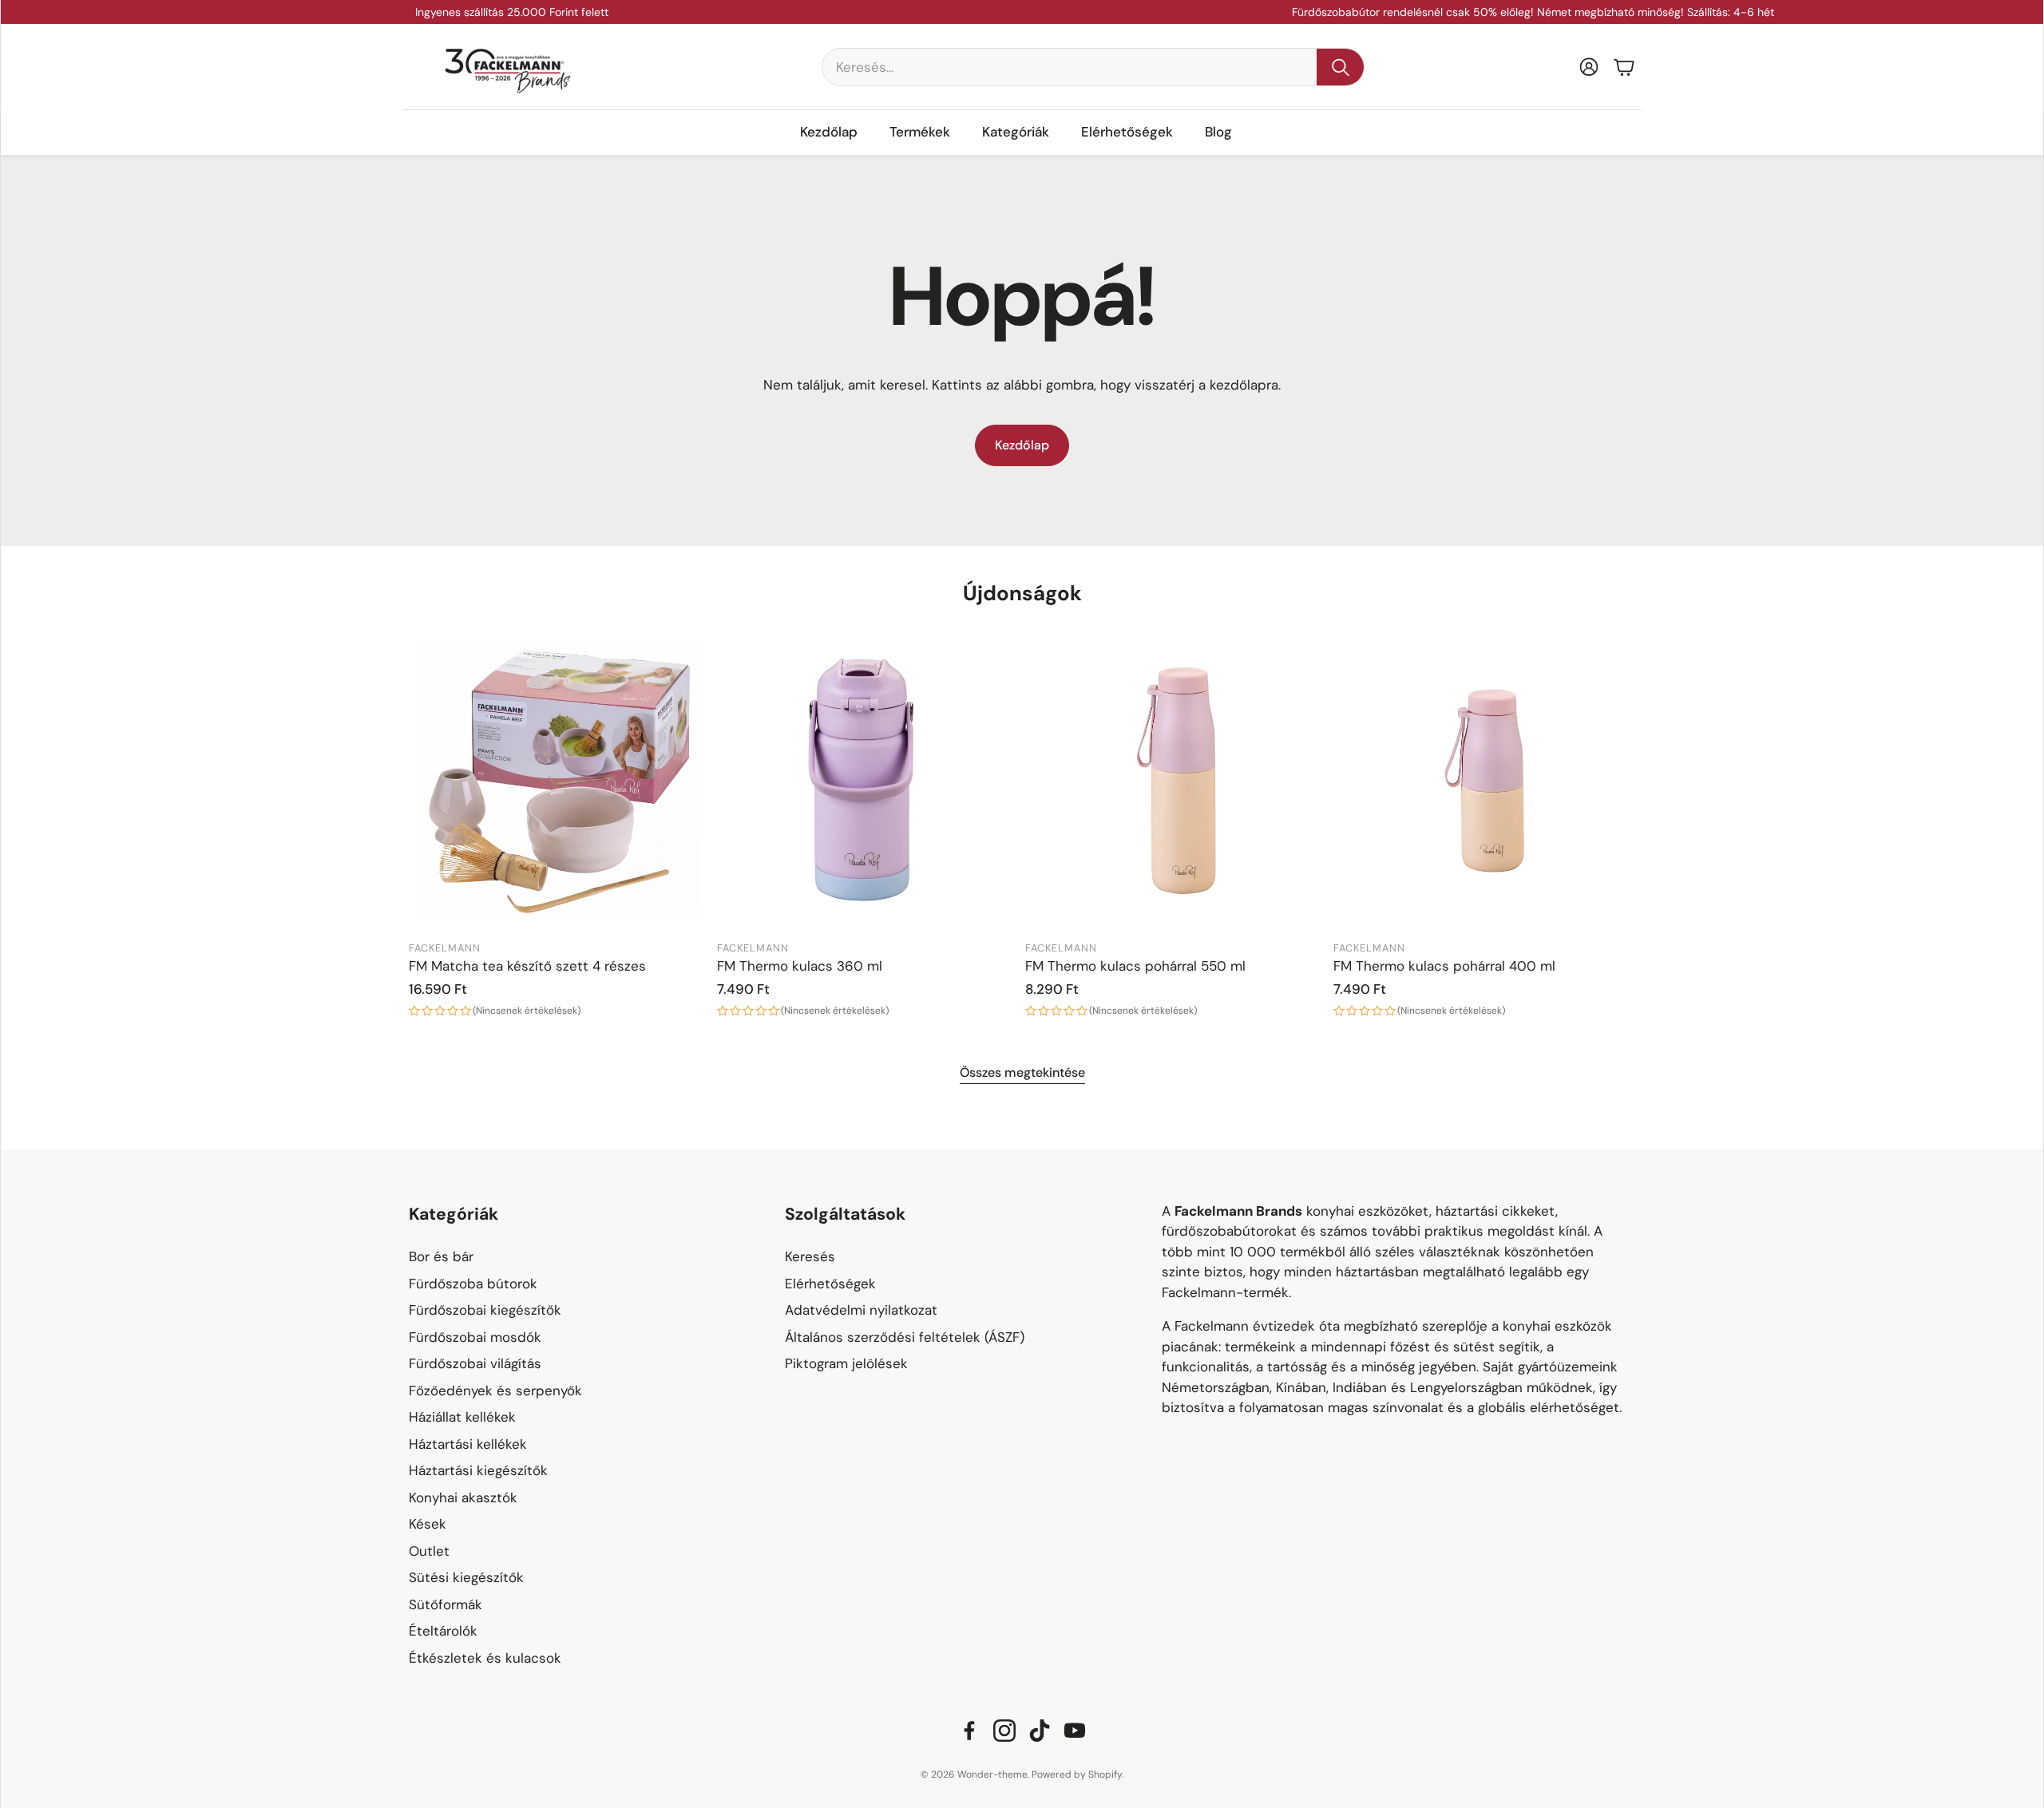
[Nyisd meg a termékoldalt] (560, 781)
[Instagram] (1004, 1731)
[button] (1093, 67)
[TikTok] (1040, 1731)
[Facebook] (969, 1731)
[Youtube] (1075, 1731)
